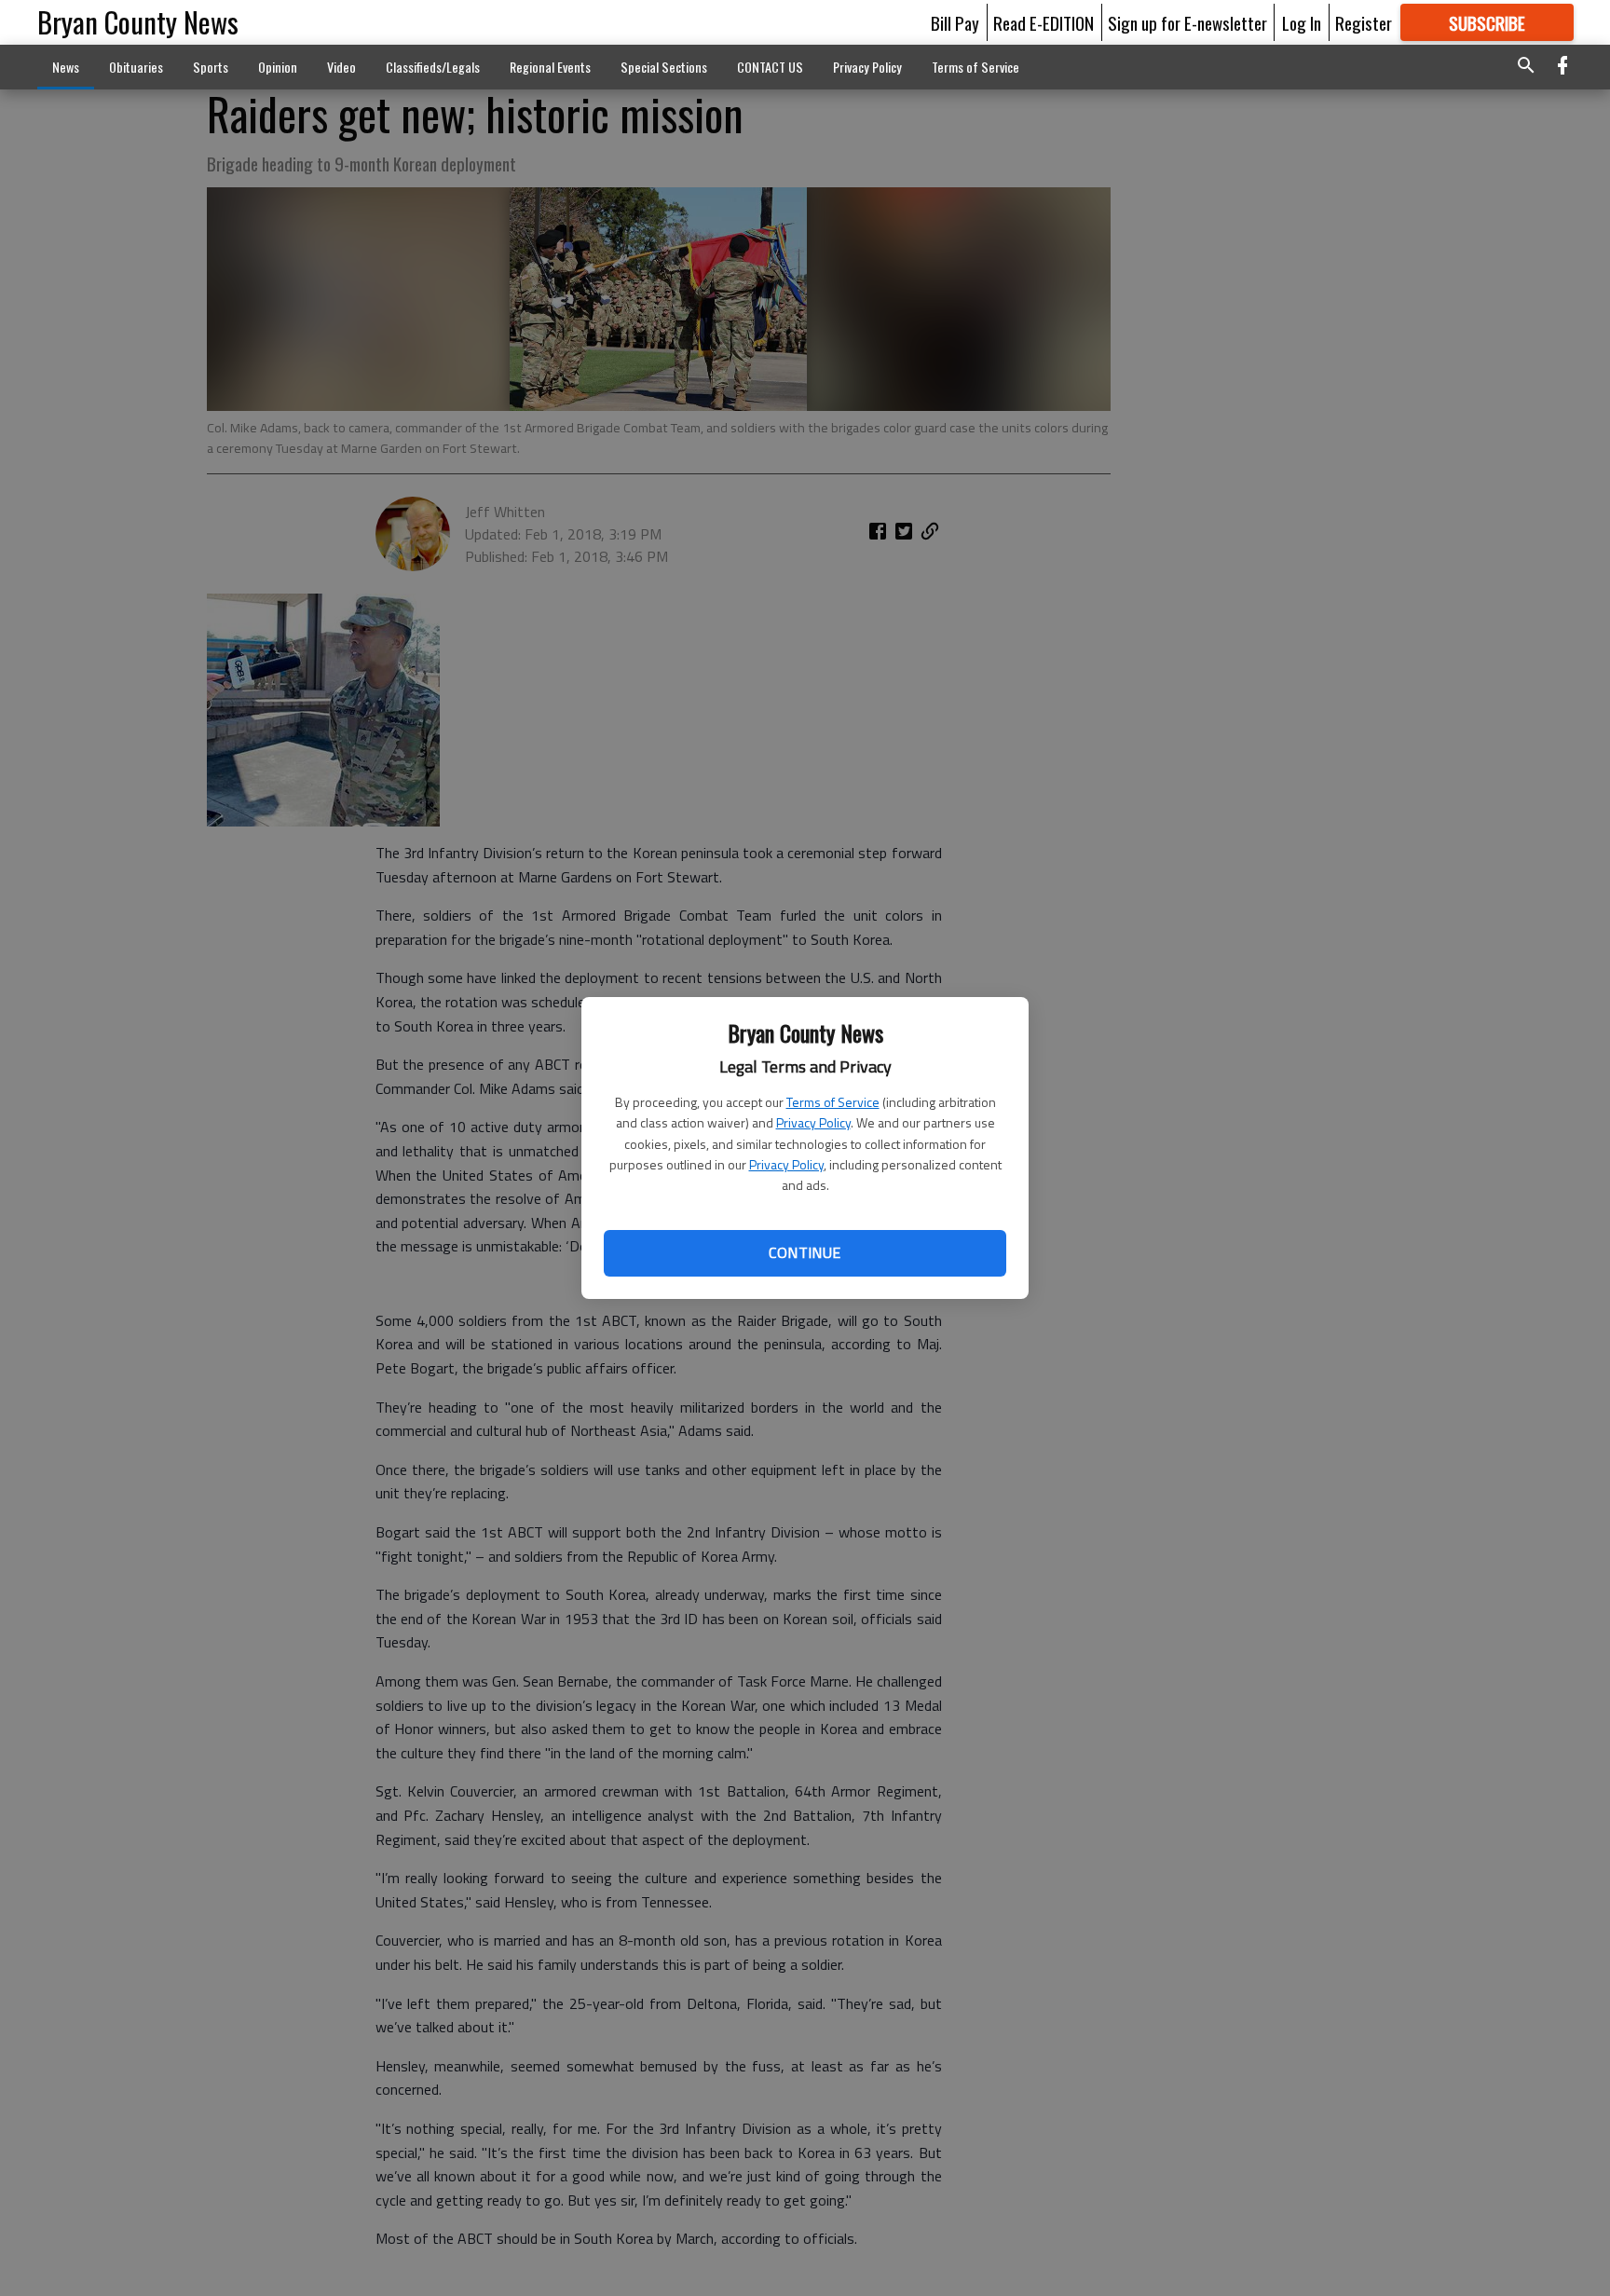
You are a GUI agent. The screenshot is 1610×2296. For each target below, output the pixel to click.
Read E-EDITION (1044, 22)
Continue (805, 1252)
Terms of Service (833, 1102)
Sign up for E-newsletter (1187, 22)
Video (341, 67)
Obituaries (136, 67)
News (66, 67)
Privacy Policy (813, 1122)
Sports (211, 67)
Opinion (278, 67)
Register (1364, 22)
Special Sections (664, 67)
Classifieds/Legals (433, 67)
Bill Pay (955, 22)
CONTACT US (770, 67)
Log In (1302, 22)
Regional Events (550, 67)
